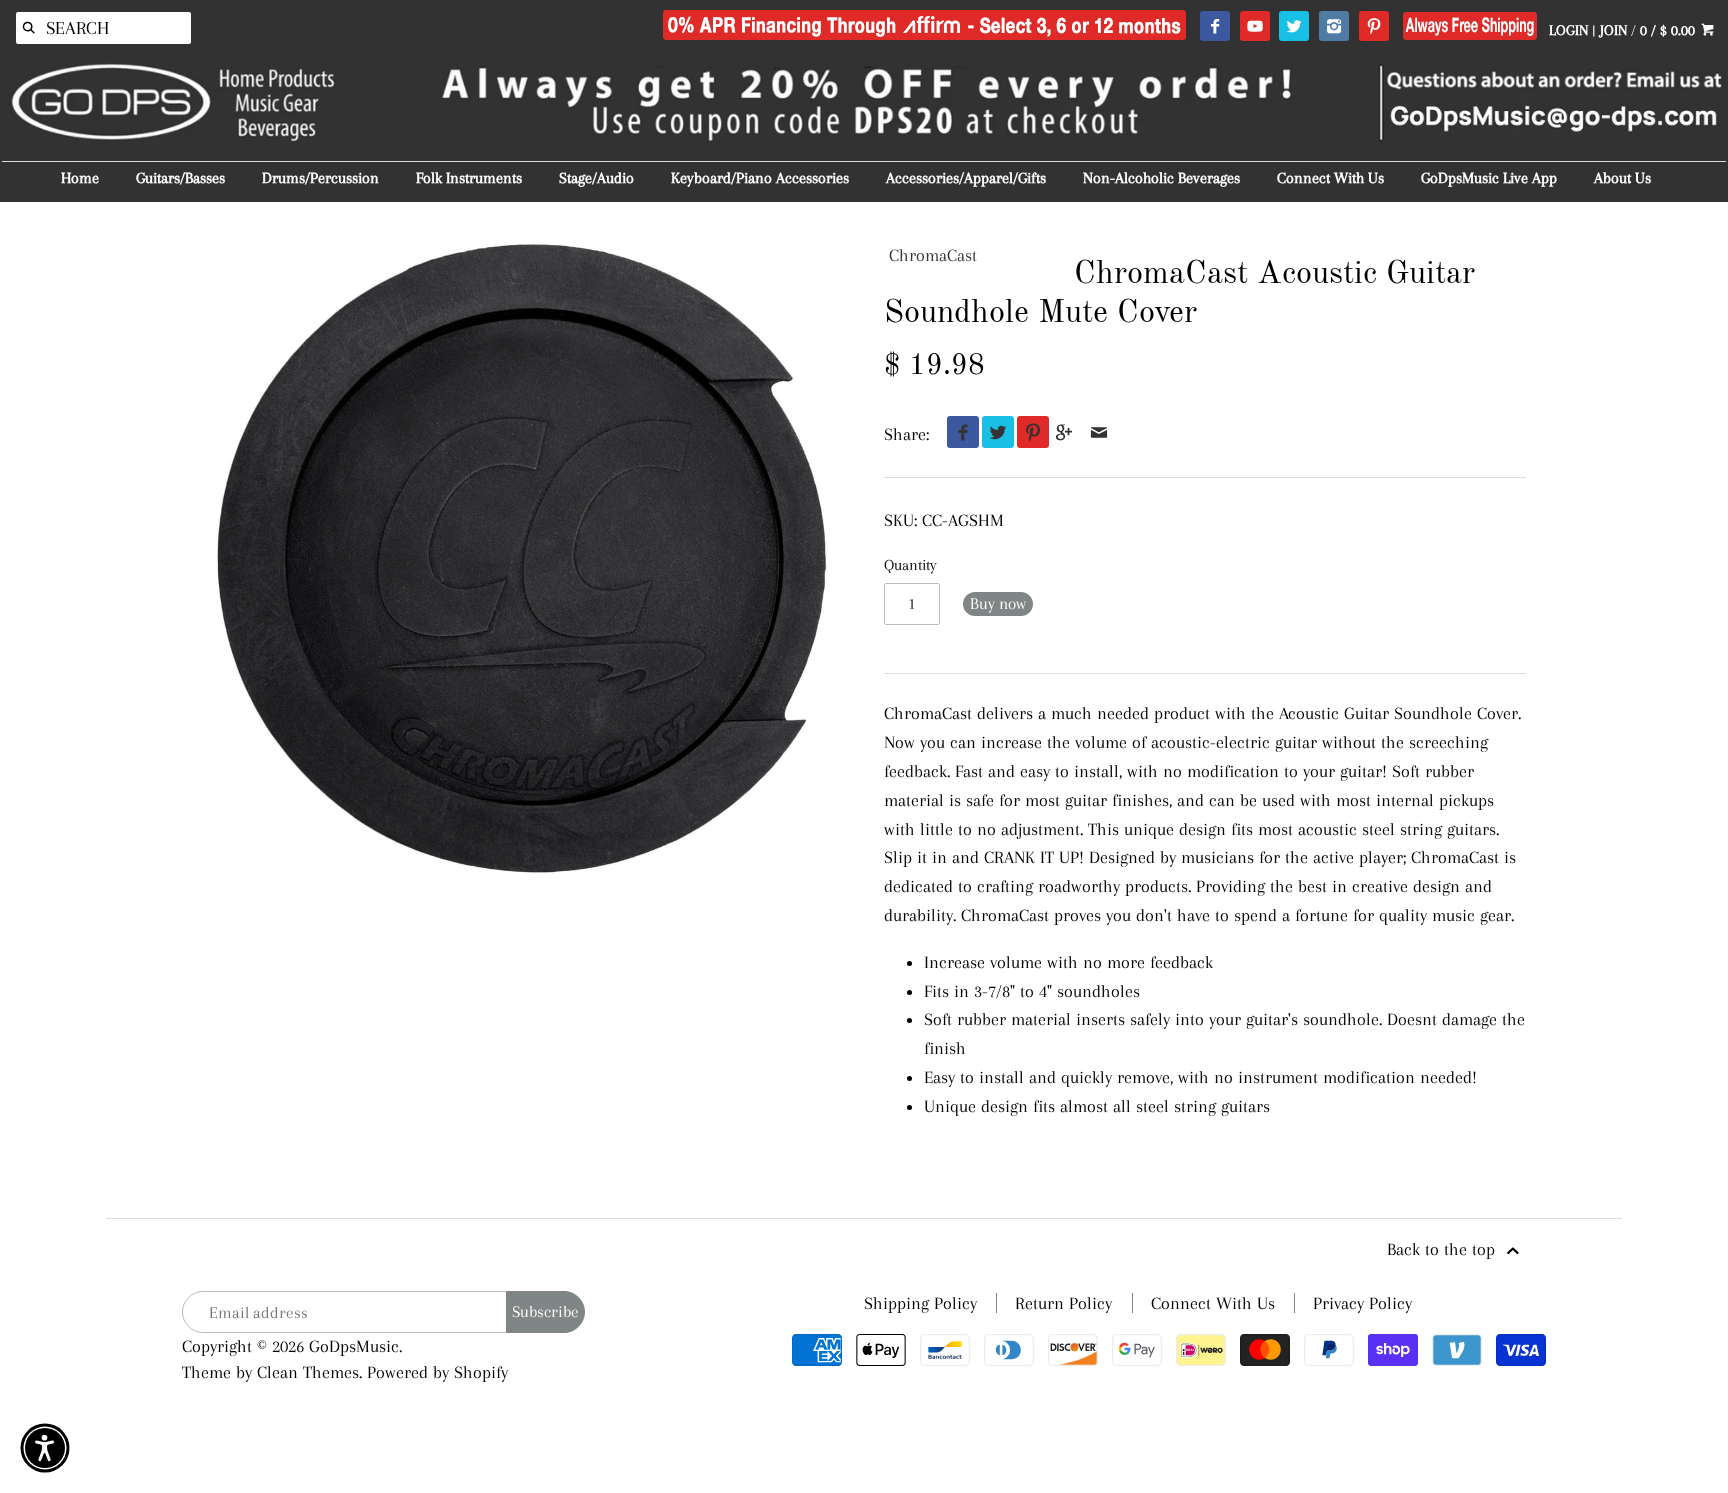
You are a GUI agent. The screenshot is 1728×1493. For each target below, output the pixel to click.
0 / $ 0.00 (1669, 30)
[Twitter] (1293, 27)
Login (1568, 30)
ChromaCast (933, 255)
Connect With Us (1330, 178)
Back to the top (1443, 1249)
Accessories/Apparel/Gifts (966, 178)
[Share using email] (1099, 434)
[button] (45, 1448)
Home (80, 178)
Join (1613, 30)
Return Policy (1063, 1303)
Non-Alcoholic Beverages (1161, 178)
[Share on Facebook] (958, 434)
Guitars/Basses (180, 178)
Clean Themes (308, 1372)
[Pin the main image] (1028, 434)
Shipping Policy (920, 1303)
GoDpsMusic (354, 1346)
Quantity (910, 565)
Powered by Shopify (437, 1372)
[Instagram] (1333, 27)
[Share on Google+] (1064, 434)
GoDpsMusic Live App (1489, 178)
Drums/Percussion (320, 178)
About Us (1622, 178)
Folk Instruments (469, 178)
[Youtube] (1254, 27)
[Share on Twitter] (993, 434)
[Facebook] (1214, 27)
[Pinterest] (1373, 27)
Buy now (998, 603)
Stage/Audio (596, 178)
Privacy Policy (1362, 1303)
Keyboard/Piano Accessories (760, 178)
